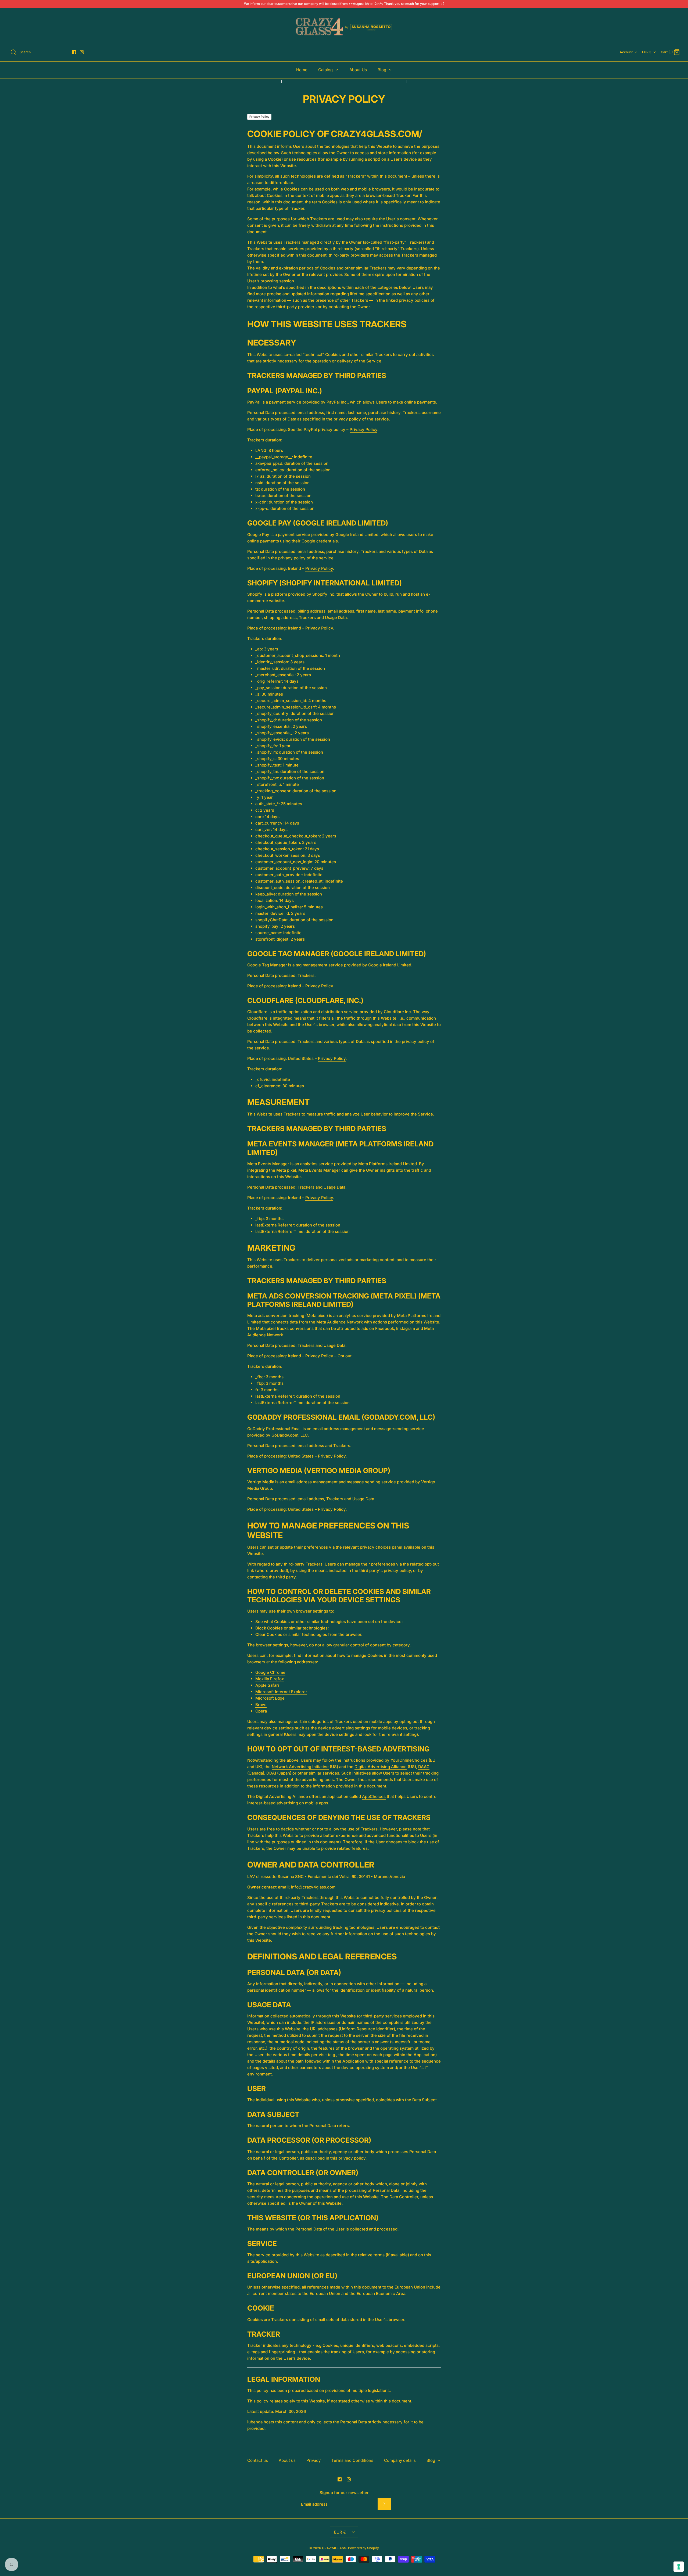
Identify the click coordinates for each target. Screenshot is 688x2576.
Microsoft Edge (270, 1698)
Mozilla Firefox (270, 1679)
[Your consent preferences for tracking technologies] (679, 2567)
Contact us (258, 2460)
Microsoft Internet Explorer (281, 1692)
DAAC (424, 1767)
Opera (261, 1711)
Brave (261, 1705)
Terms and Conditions (352, 2460)
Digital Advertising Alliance (381, 1767)
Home (302, 70)
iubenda (255, 2422)
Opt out (345, 1356)
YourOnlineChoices (409, 1760)
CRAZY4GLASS (334, 2548)
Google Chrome (270, 1672)
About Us (358, 70)
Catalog (326, 70)
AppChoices (374, 1796)
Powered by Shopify (363, 2548)
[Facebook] (74, 52)
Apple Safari (267, 1685)
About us (287, 2460)
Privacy (313, 2460)
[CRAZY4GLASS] (344, 27)
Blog (382, 70)
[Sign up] (384, 2504)
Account (626, 52)
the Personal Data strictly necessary (368, 2422)
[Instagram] (82, 52)
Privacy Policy (259, 117)
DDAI (271, 1773)
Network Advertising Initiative (300, 1767)
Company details (400, 2460)
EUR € (647, 52)
